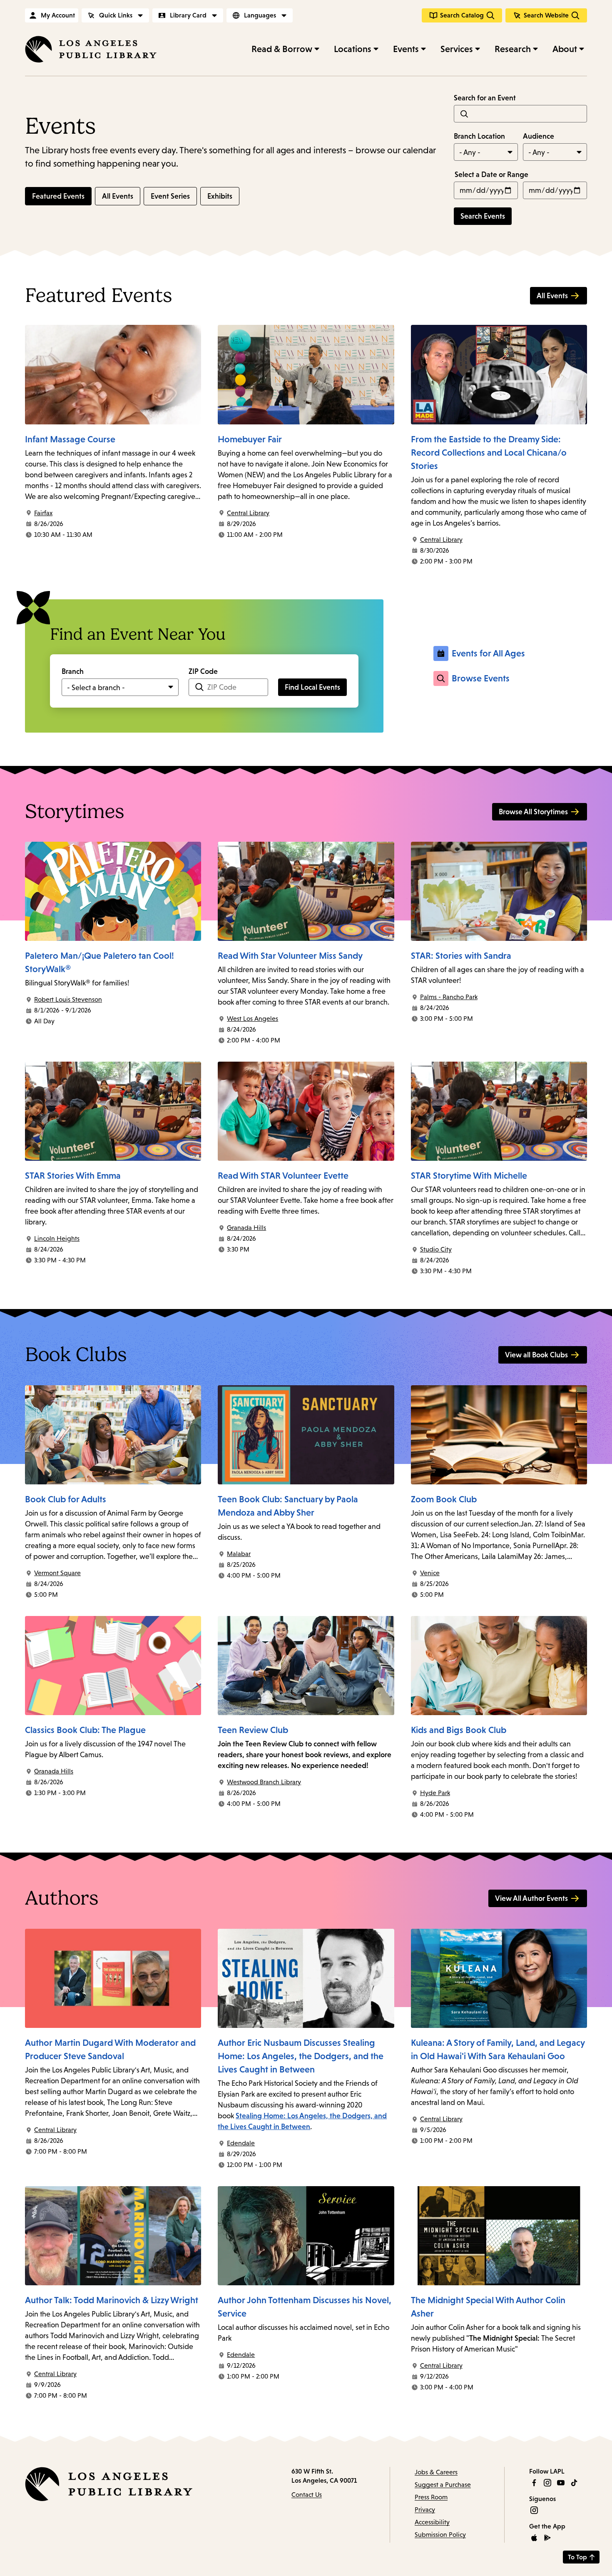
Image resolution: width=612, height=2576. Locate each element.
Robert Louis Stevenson (68, 999)
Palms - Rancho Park (449, 997)
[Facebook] (534, 2483)
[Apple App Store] (534, 2538)
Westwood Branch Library (264, 1782)
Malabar (239, 1554)
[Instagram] (547, 2483)
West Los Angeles (253, 1019)
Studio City (436, 1249)
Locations (353, 49)
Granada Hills (246, 1228)
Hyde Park (435, 1793)
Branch (73, 671)
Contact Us (307, 2495)
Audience (539, 136)
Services (457, 49)
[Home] (91, 49)
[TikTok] (574, 2483)
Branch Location (479, 136)
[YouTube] (561, 2483)
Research (513, 49)
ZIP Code (203, 671)
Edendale (241, 2143)
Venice (430, 1573)
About (565, 49)
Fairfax (43, 513)
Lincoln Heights (57, 1238)
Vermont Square (57, 1573)
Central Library (248, 513)
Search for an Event (485, 98)
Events (406, 49)
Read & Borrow (282, 49)
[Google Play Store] (547, 2538)
